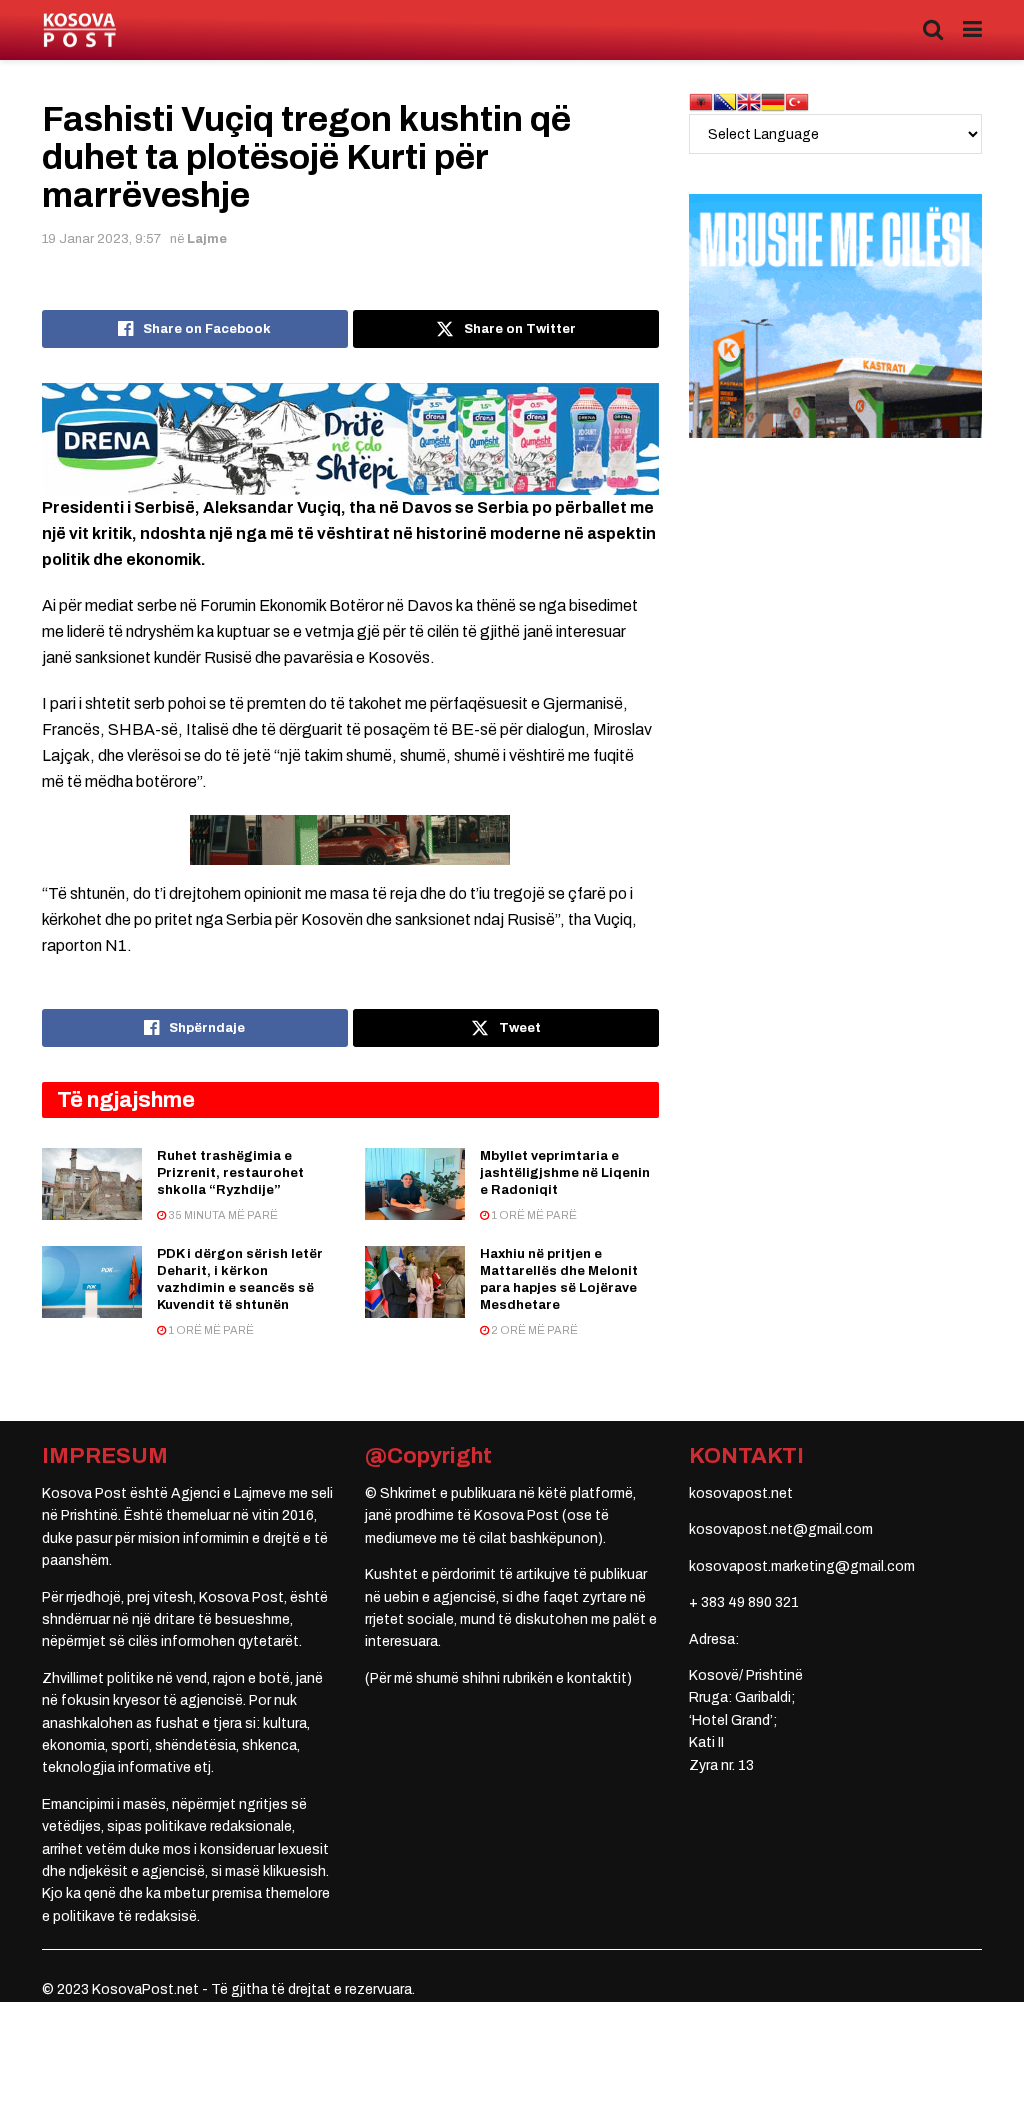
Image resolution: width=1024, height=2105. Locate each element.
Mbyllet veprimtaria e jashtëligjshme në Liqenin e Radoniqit (565, 1173)
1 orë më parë (533, 1215)
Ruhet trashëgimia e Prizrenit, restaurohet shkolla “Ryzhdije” (230, 1173)
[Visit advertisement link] (350, 439)
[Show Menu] (972, 30)
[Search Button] (933, 30)
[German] (773, 101)
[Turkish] (797, 101)
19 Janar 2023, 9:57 (101, 239)
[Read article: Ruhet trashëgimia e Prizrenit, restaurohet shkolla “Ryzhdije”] (92, 1184)
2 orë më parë (533, 1330)
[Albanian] (701, 101)
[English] (749, 101)
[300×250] (835, 315)
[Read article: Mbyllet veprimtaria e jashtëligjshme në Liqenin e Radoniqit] (415, 1184)
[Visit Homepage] (79, 30)
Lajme (207, 239)
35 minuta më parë (222, 1215)
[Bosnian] (725, 101)
